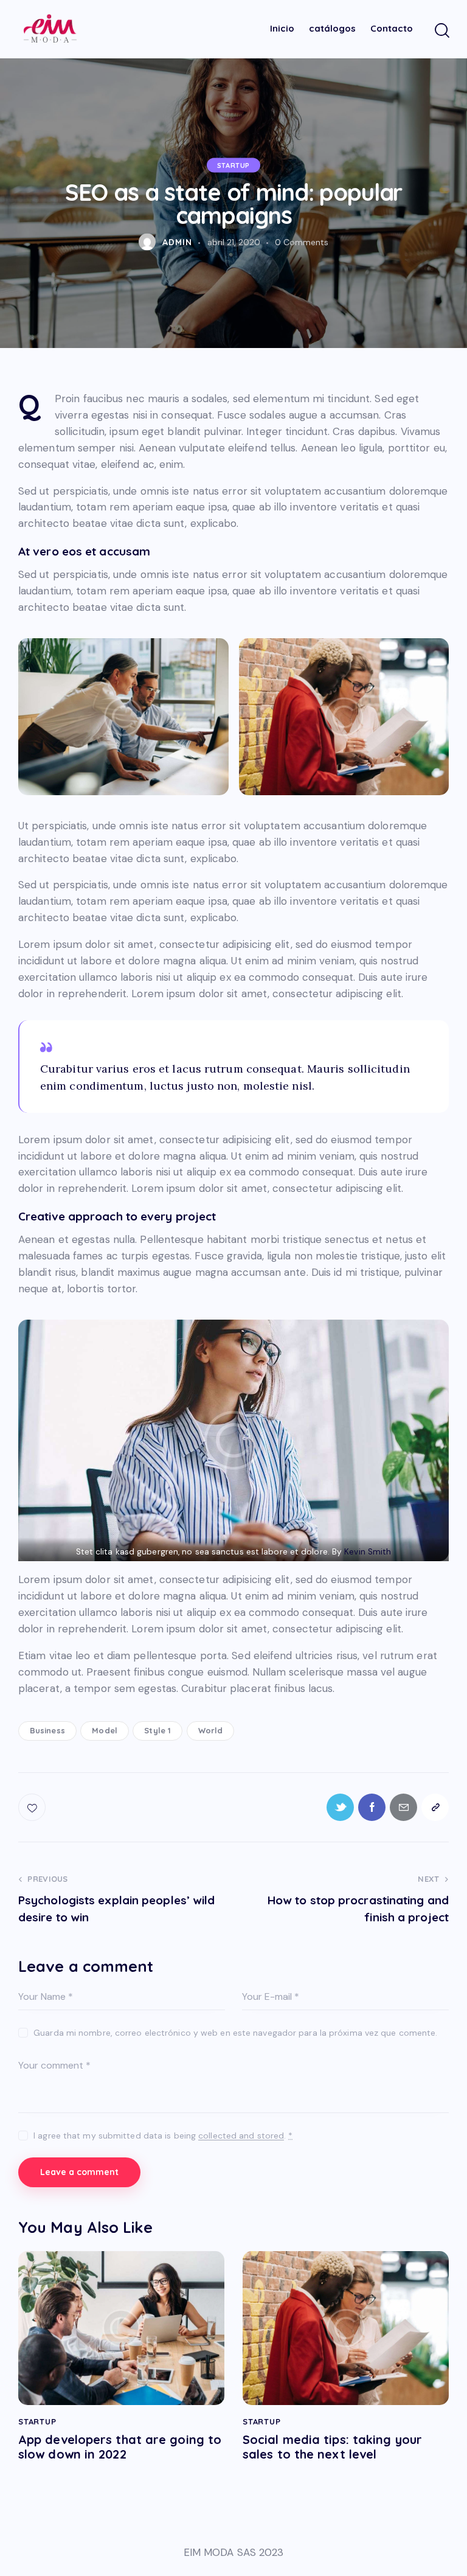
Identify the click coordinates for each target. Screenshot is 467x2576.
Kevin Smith (368, 1552)
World (211, 1730)
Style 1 (157, 1730)
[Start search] (441, 31)
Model (105, 1730)
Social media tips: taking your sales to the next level (332, 2447)
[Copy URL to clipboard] (435, 1807)
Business (47, 1730)
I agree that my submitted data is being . (163, 2136)
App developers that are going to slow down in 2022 (120, 2447)
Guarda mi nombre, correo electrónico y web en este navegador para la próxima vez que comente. (235, 2033)
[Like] (33, 1807)
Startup (233, 165)
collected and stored (241, 2136)
